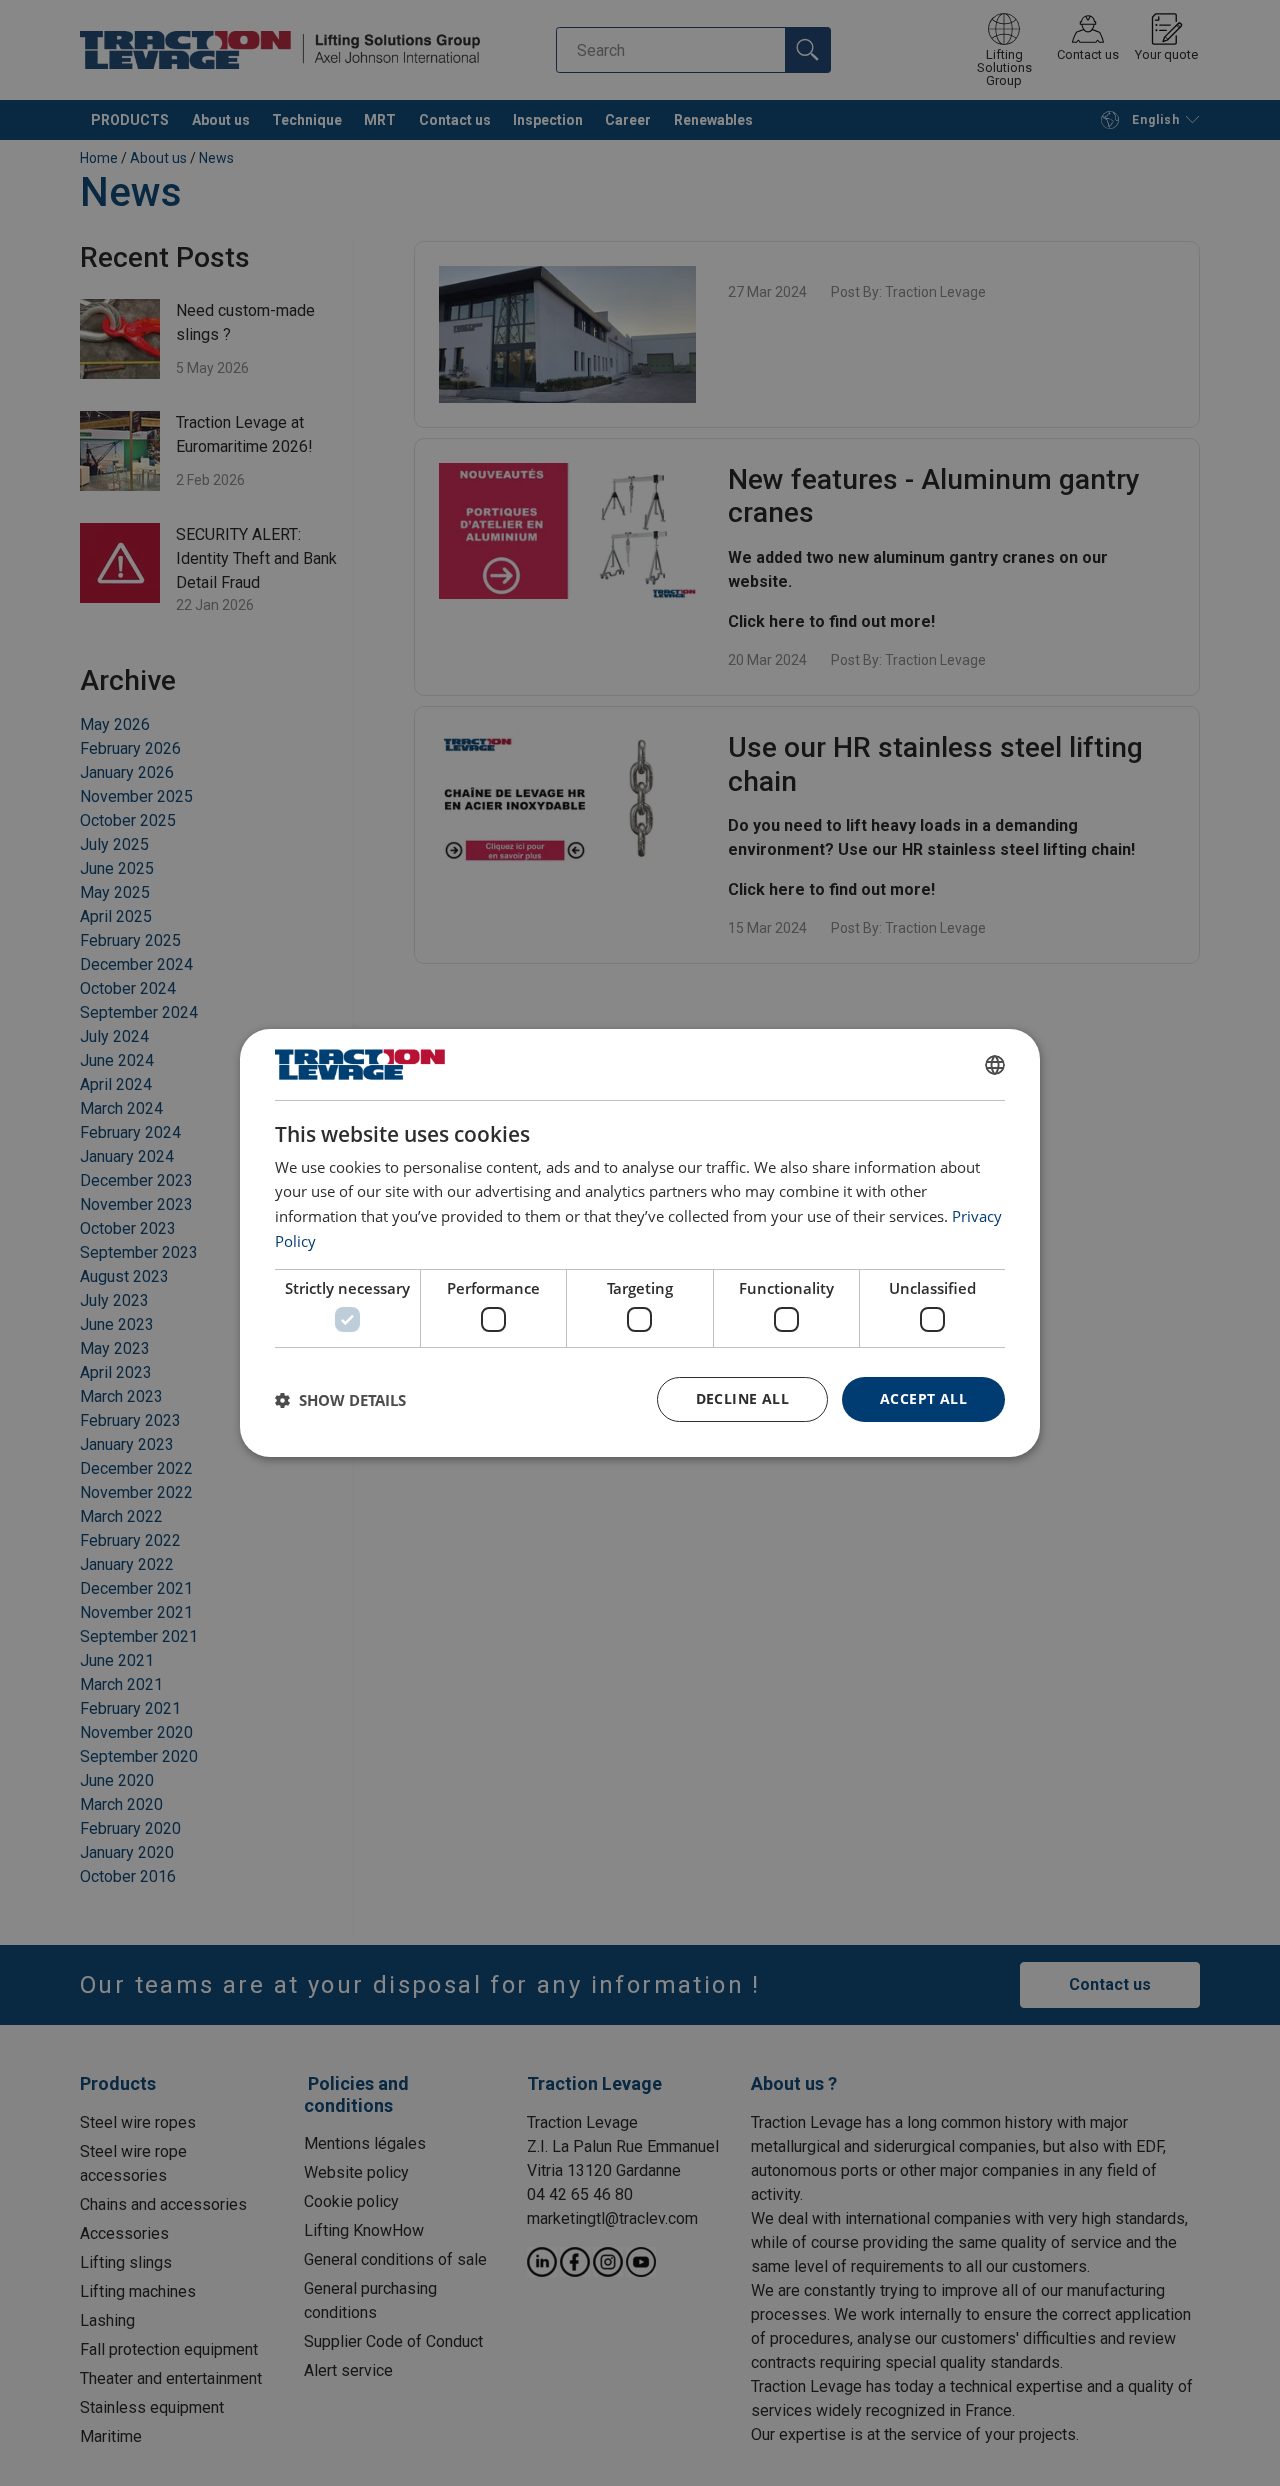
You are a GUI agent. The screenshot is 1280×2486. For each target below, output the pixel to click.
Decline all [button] (742, 1398)
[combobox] (995, 1065)
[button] (340, 1400)
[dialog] (640, 1243)
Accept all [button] (923, 1398)
